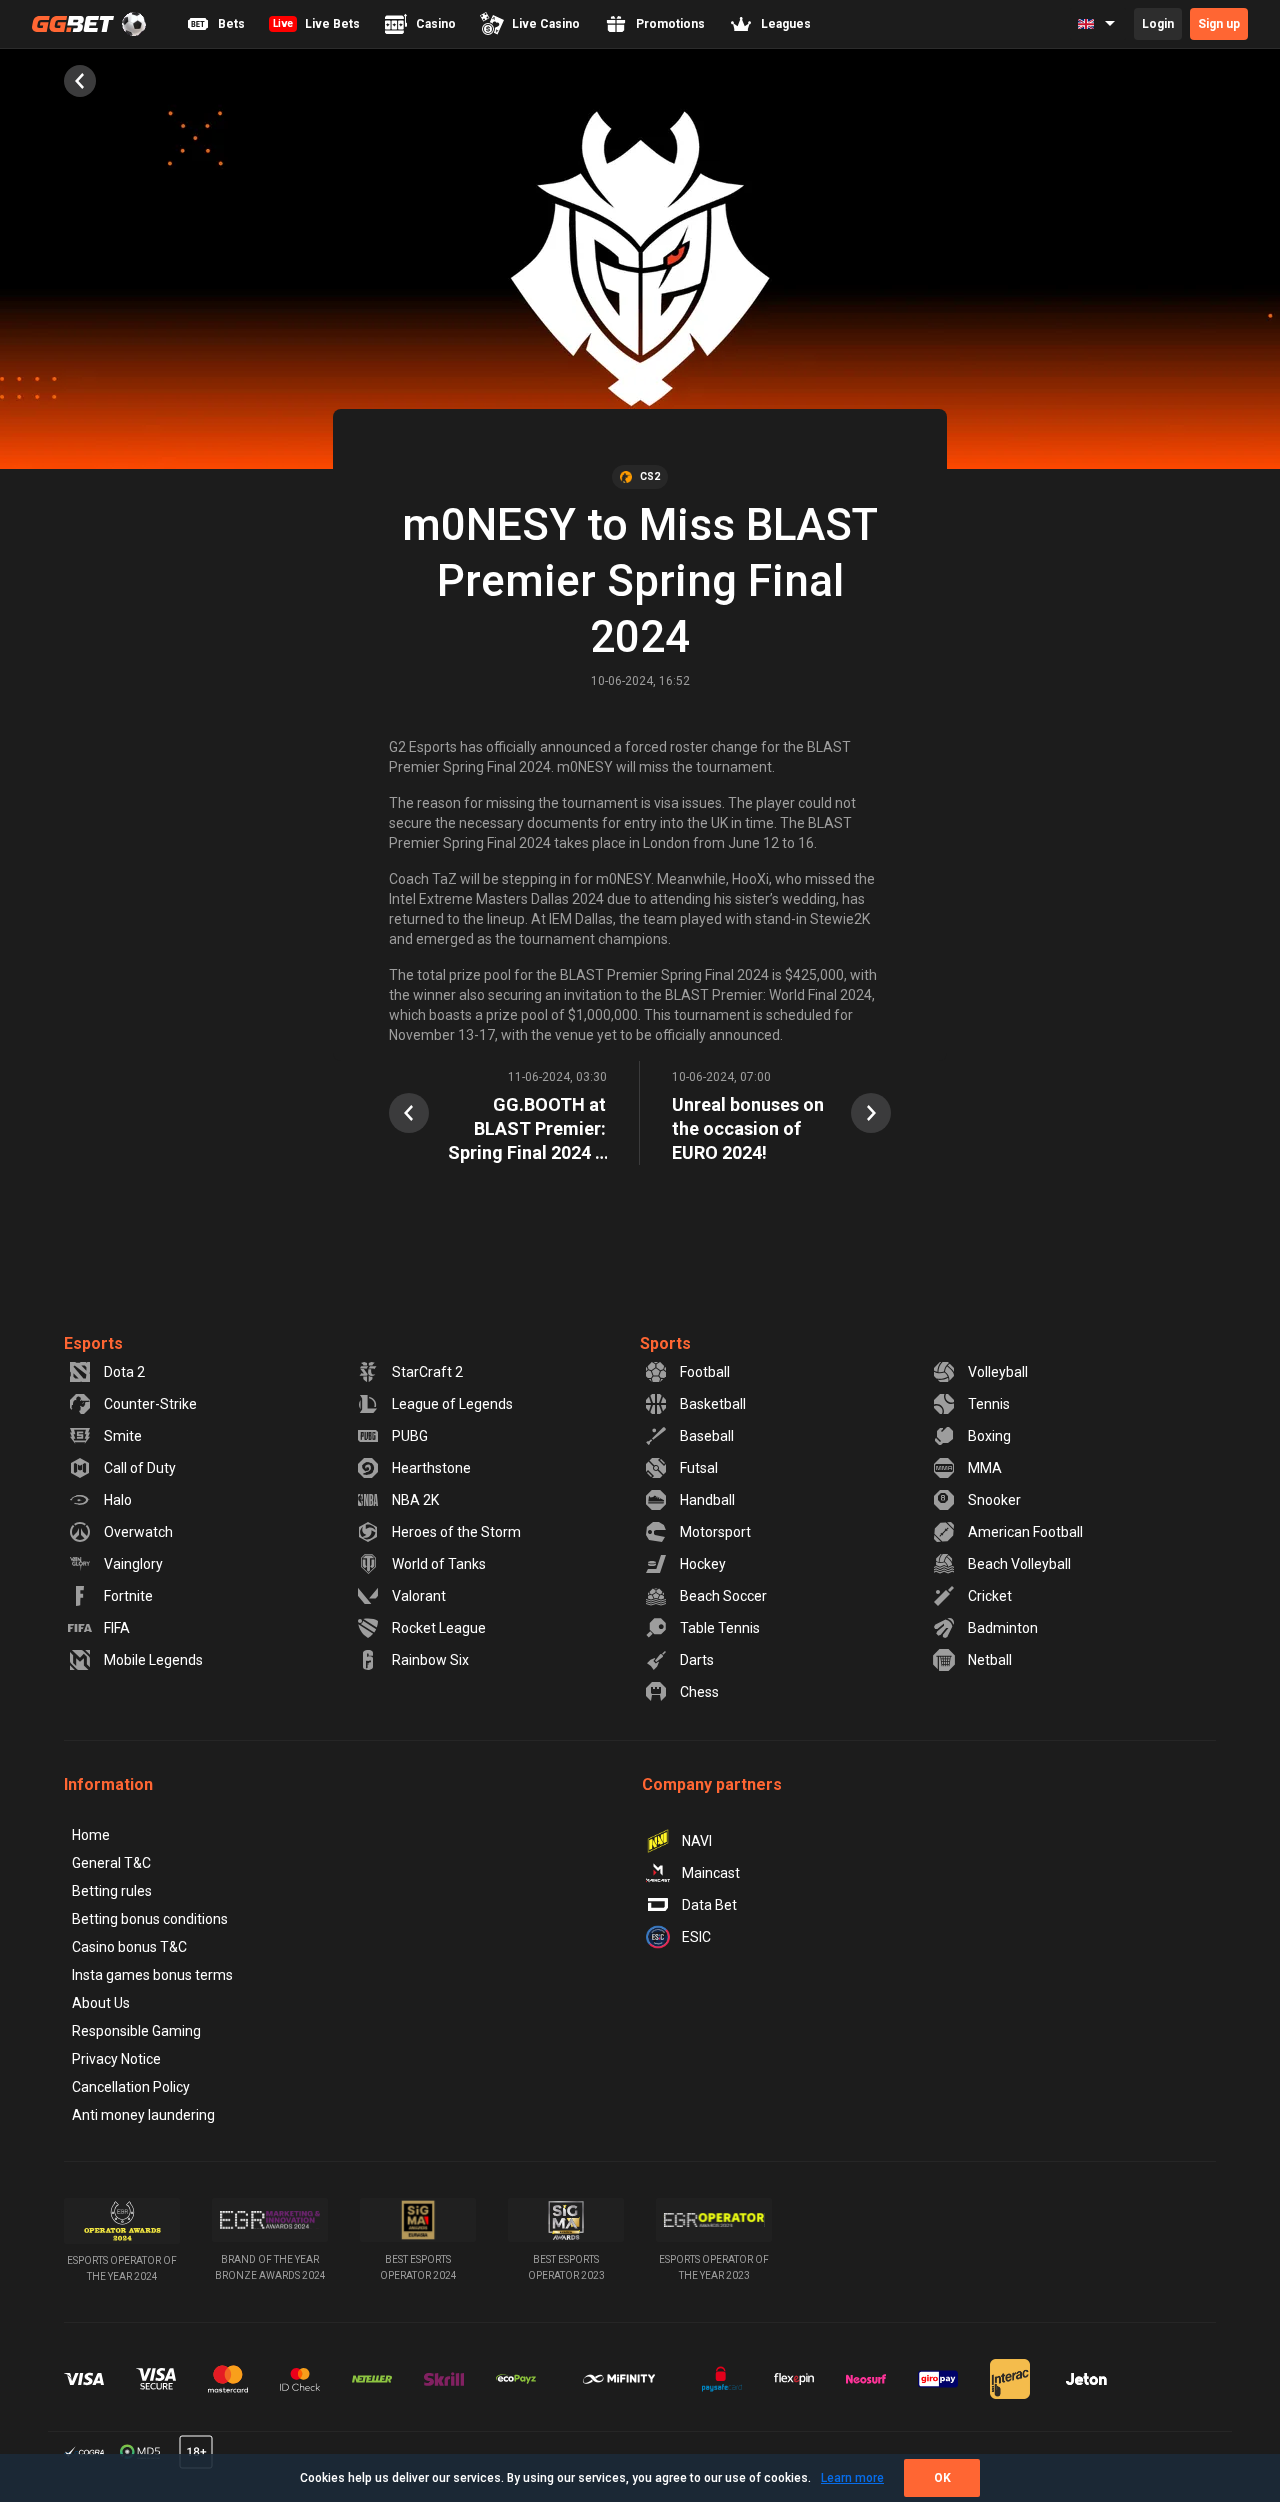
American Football (1025, 1532)
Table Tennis (720, 1628)
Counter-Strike (150, 1404)
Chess (699, 1692)
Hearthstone (431, 1468)
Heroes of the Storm (456, 1532)
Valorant (419, 1596)
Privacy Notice (116, 2059)
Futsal (699, 1468)
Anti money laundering (143, 2115)
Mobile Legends (153, 1660)
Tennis (989, 1404)
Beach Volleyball (1019, 1564)
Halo (118, 1500)
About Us (101, 2003)
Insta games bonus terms (152, 1975)
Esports (93, 1343)
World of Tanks (439, 1564)
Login (1158, 24)
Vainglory (133, 1564)
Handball (707, 1500)
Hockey (703, 1564)
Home (91, 1835)
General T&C (111, 1863)
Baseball (707, 1436)
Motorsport (715, 1532)
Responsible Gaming (136, 2031)
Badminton (1003, 1628)
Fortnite (128, 1596)
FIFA (117, 1628)
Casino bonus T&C (129, 1947)
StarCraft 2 (427, 1372)
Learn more (852, 2478)
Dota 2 (124, 1372)
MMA (985, 1468)
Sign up (1219, 24)
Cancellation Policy (131, 2087)
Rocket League (439, 1628)
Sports (665, 1343)
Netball (990, 1660)
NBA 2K (415, 1500)
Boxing (989, 1436)
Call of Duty (140, 1468)
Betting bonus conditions (150, 1919)
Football (705, 1372)
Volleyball (998, 1372)
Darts (697, 1660)
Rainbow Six (430, 1660)
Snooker (994, 1500)
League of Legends (452, 1404)
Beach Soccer (723, 1596)
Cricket (990, 1596)
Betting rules (112, 1891)
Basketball (713, 1404)
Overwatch (138, 1532)
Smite (123, 1436)
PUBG (410, 1436)
